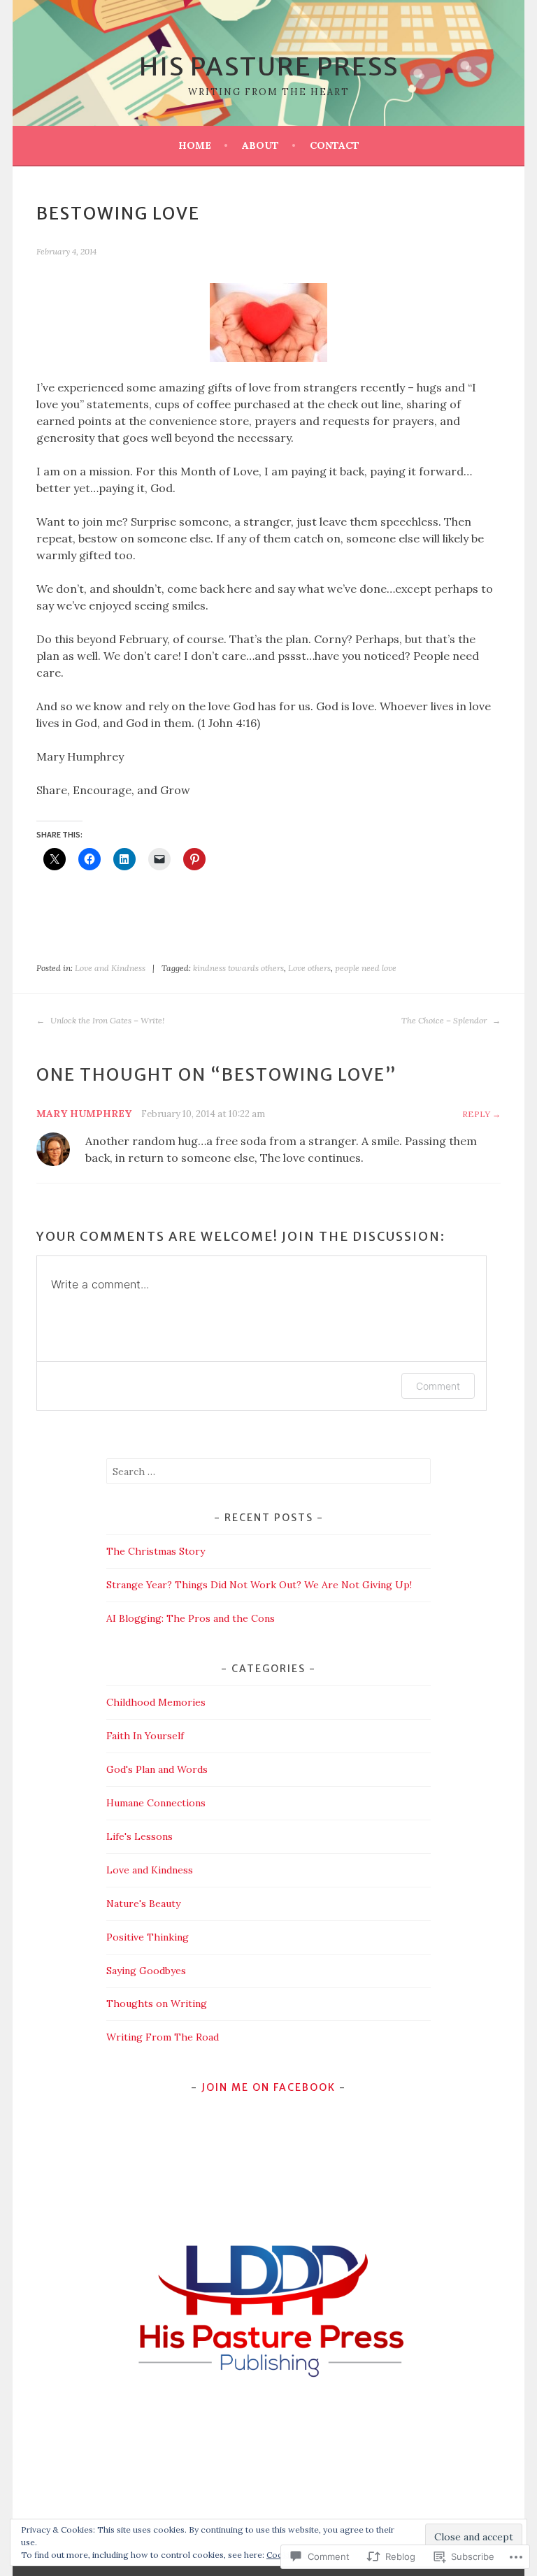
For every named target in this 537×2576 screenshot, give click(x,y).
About (260, 145)
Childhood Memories (156, 1702)
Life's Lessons (139, 1836)
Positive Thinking (148, 1937)
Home (195, 145)
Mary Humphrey (84, 1114)
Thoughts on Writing (157, 2003)
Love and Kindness (110, 968)
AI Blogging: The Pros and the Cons (191, 1618)
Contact (335, 145)
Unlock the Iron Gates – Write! (106, 1020)
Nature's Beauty (143, 1904)
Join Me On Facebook (268, 2087)
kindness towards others (238, 968)
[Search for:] (269, 1472)
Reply (476, 1114)
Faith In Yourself (145, 1736)
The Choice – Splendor (445, 1020)
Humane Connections (156, 1803)
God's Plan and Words (157, 1769)
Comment (438, 1386)
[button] (268, 2309)
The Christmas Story (156, 1551)
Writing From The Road (163, 2037)
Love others (309, 968)
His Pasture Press (269, 67)
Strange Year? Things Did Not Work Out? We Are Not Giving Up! (259, 1585)
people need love (366, 968)
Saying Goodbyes (146, 1971)
